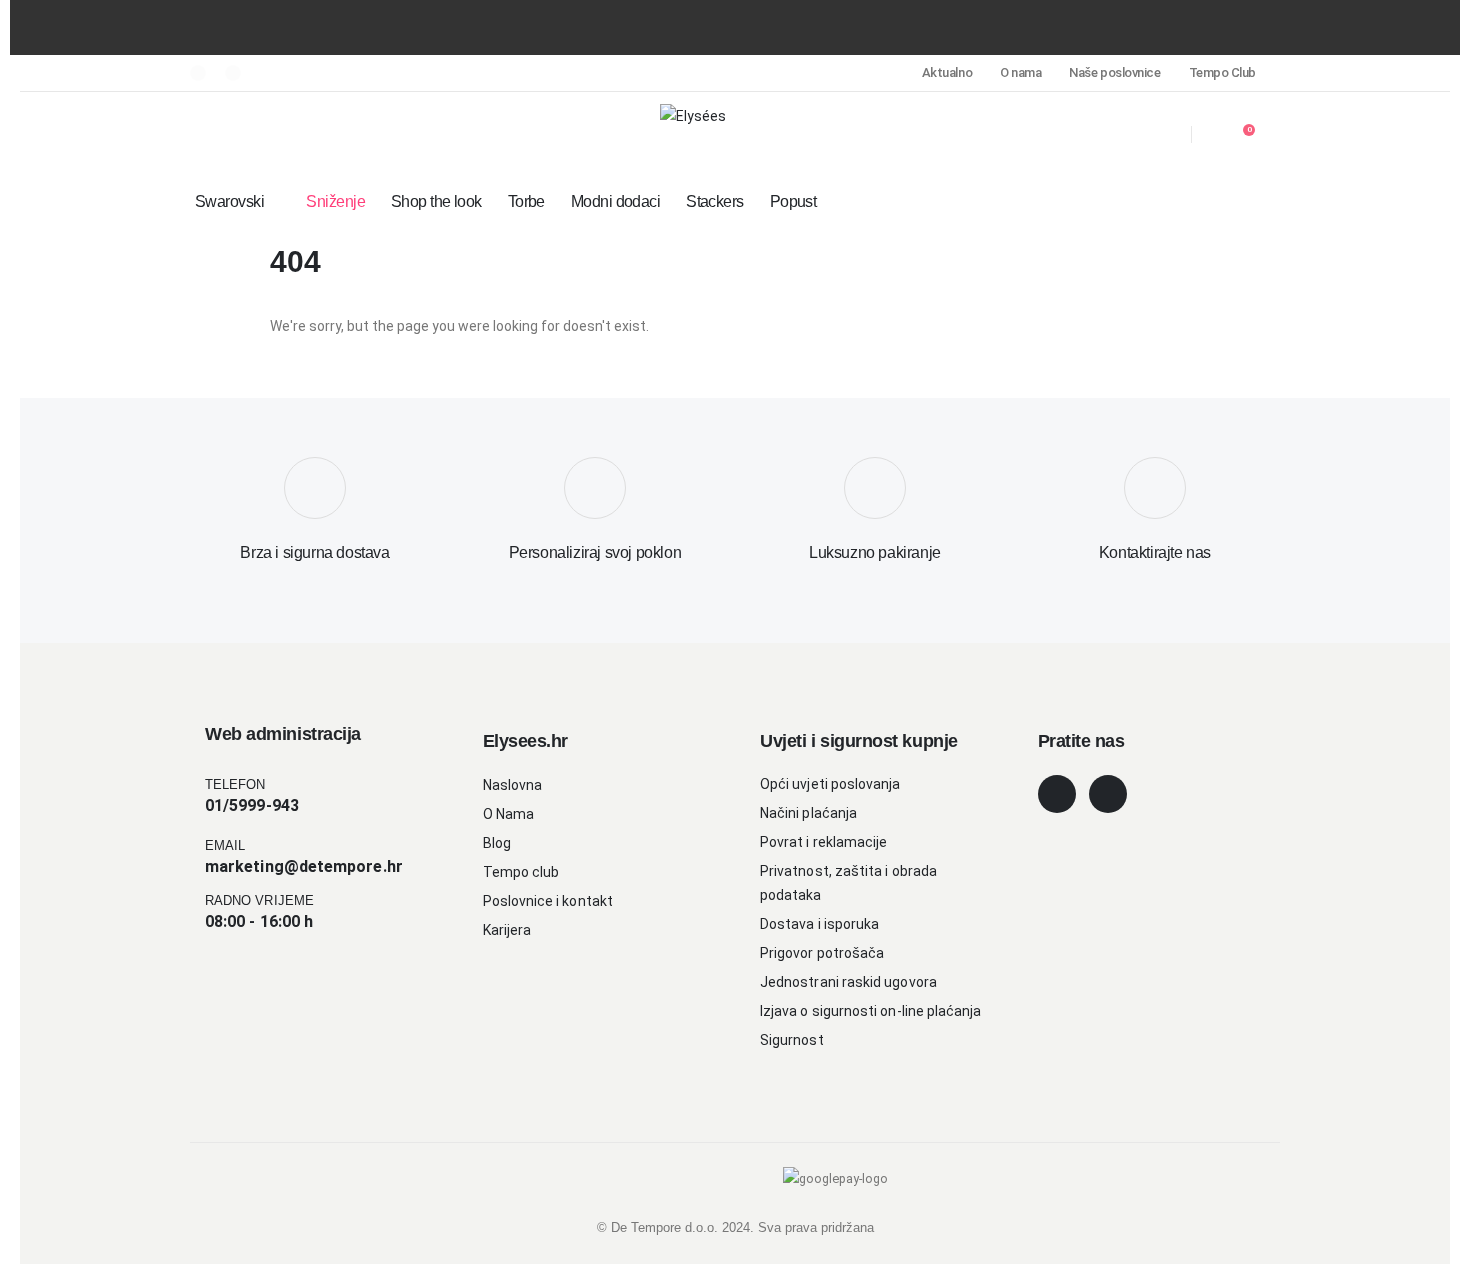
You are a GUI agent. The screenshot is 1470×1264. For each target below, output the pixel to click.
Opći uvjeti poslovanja (830, 784)
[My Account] (1125, 135)
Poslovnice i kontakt (548, 901)
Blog (497, 843)
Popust (793, 201)
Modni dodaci (615, 201)
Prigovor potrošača (822, 953)
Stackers (715, 201)
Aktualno (947, 72)
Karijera (507, 930)
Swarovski (229, 201)
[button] (202, 135)
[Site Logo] (693, 115)
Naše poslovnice (1114, 72)
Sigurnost (792, 1040)
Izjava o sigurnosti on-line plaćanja (871, 1011)
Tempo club (521, 872)
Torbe (526, 201)
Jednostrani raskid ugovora (848, 982)
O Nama (508, 814)
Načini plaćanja (808, 813)
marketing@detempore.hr (304, 866)
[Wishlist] (1165, 135)
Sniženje (335, 201)
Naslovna (513, 785)
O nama (1020, 72)
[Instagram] (233, 73)
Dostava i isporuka (819, 924)
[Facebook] (198, 73)
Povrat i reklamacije (823, 842)
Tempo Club (1222, 72)
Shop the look (436, 201)
